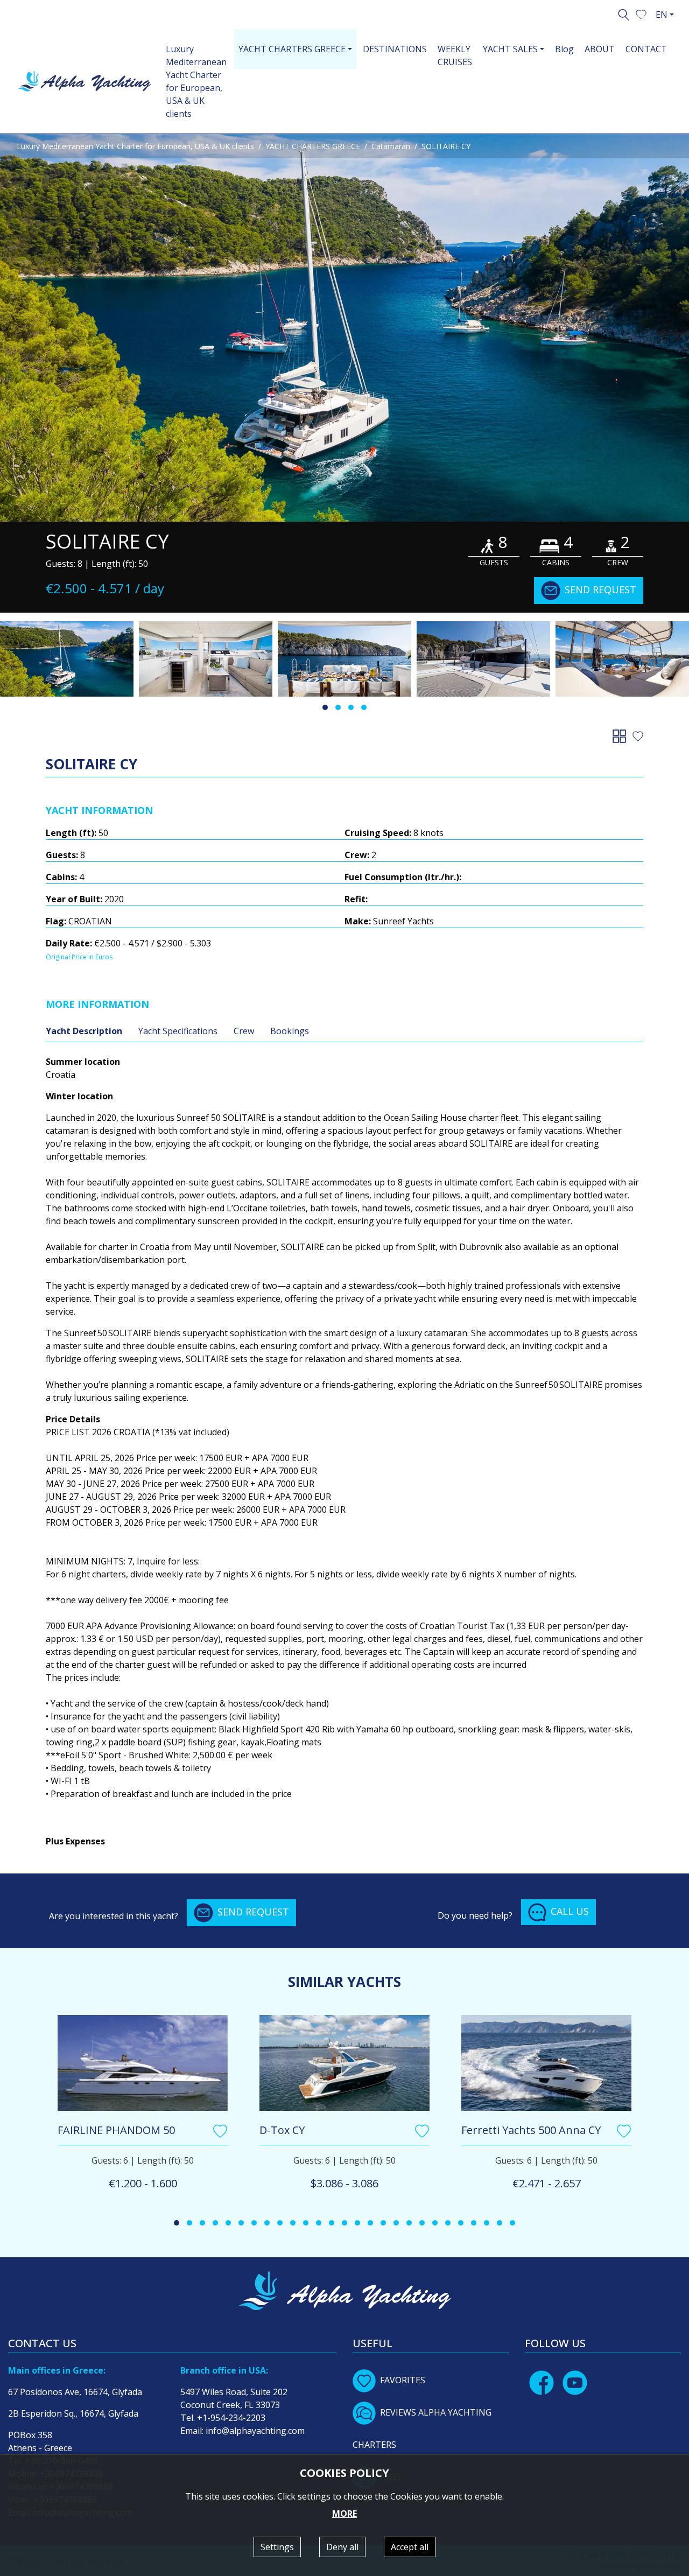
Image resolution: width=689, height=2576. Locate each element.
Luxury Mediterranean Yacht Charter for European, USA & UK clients (196, 81)
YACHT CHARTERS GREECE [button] (292, 49)
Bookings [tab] (290, 1031)
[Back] (621, 735)
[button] (641, 13)
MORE (344, 2514)
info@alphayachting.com (255, 2431)
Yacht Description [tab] (84, 1031)
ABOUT (600, 49)
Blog (564, 49)
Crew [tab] (244, 1031)
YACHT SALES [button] (510, 49)
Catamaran (391, 146)
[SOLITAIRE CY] (344, 328)
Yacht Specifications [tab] (178, 1031)
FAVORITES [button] (403, 2380)
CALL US (570, 1911)
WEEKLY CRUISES (455, 55)
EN (662, 15)
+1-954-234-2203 (231, 2418)
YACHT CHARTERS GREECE (313, 146)
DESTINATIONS (395, 49)
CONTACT (646, 49)
